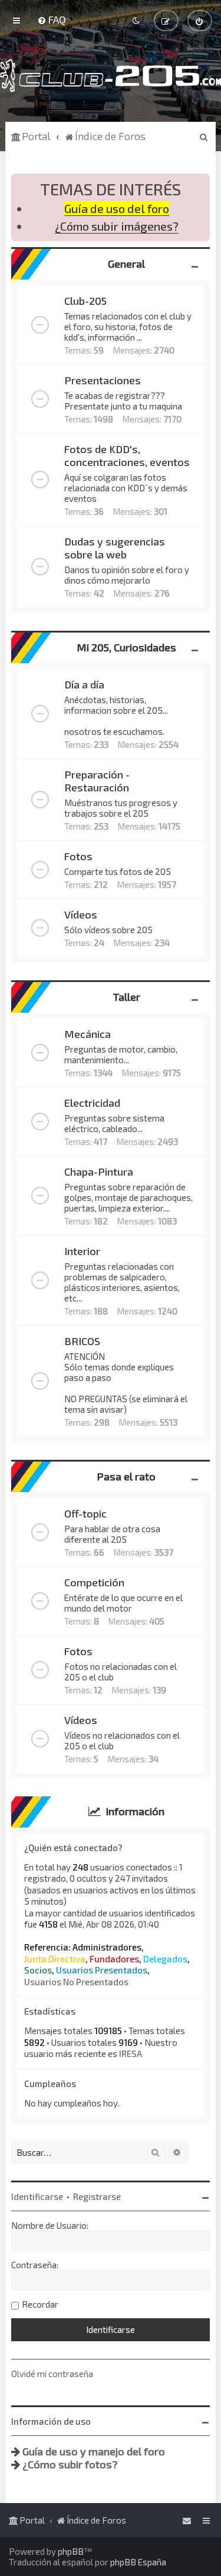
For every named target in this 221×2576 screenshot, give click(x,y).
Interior (82, 1251)
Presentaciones (103, 380)
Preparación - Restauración (97, 781)
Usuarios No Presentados (76, 1982)
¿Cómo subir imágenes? (117, 226)
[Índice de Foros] (111, 76)
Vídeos (81, 914)
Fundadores (114, 1959)
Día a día (84, 684)
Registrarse (97, 2196)
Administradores (107, 1947)
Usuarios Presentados (102, 1970)
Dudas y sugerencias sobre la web (115, 548)
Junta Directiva (55, 1959)
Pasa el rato (126, 1476)
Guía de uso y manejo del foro (94, 2451)
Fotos (78, 856)
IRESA (131, 2054)
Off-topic (85, 1513)
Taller (126, 997)
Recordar (40, 2304)
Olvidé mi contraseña (52, 2374)
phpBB (71, 2551)
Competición (94, 1582)
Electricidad (92, 1103)
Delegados (165, 1959)
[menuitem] (52, 19)
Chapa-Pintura (99, 1171)
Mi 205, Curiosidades (126, 647)
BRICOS (82, 1341)
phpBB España (138, 2562)
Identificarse (37, 2196)
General (126, 264)
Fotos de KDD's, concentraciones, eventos (127, 455)
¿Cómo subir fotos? (70, 2464)
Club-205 (85, 301)
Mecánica (88, 1034)
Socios (38, 1970)
